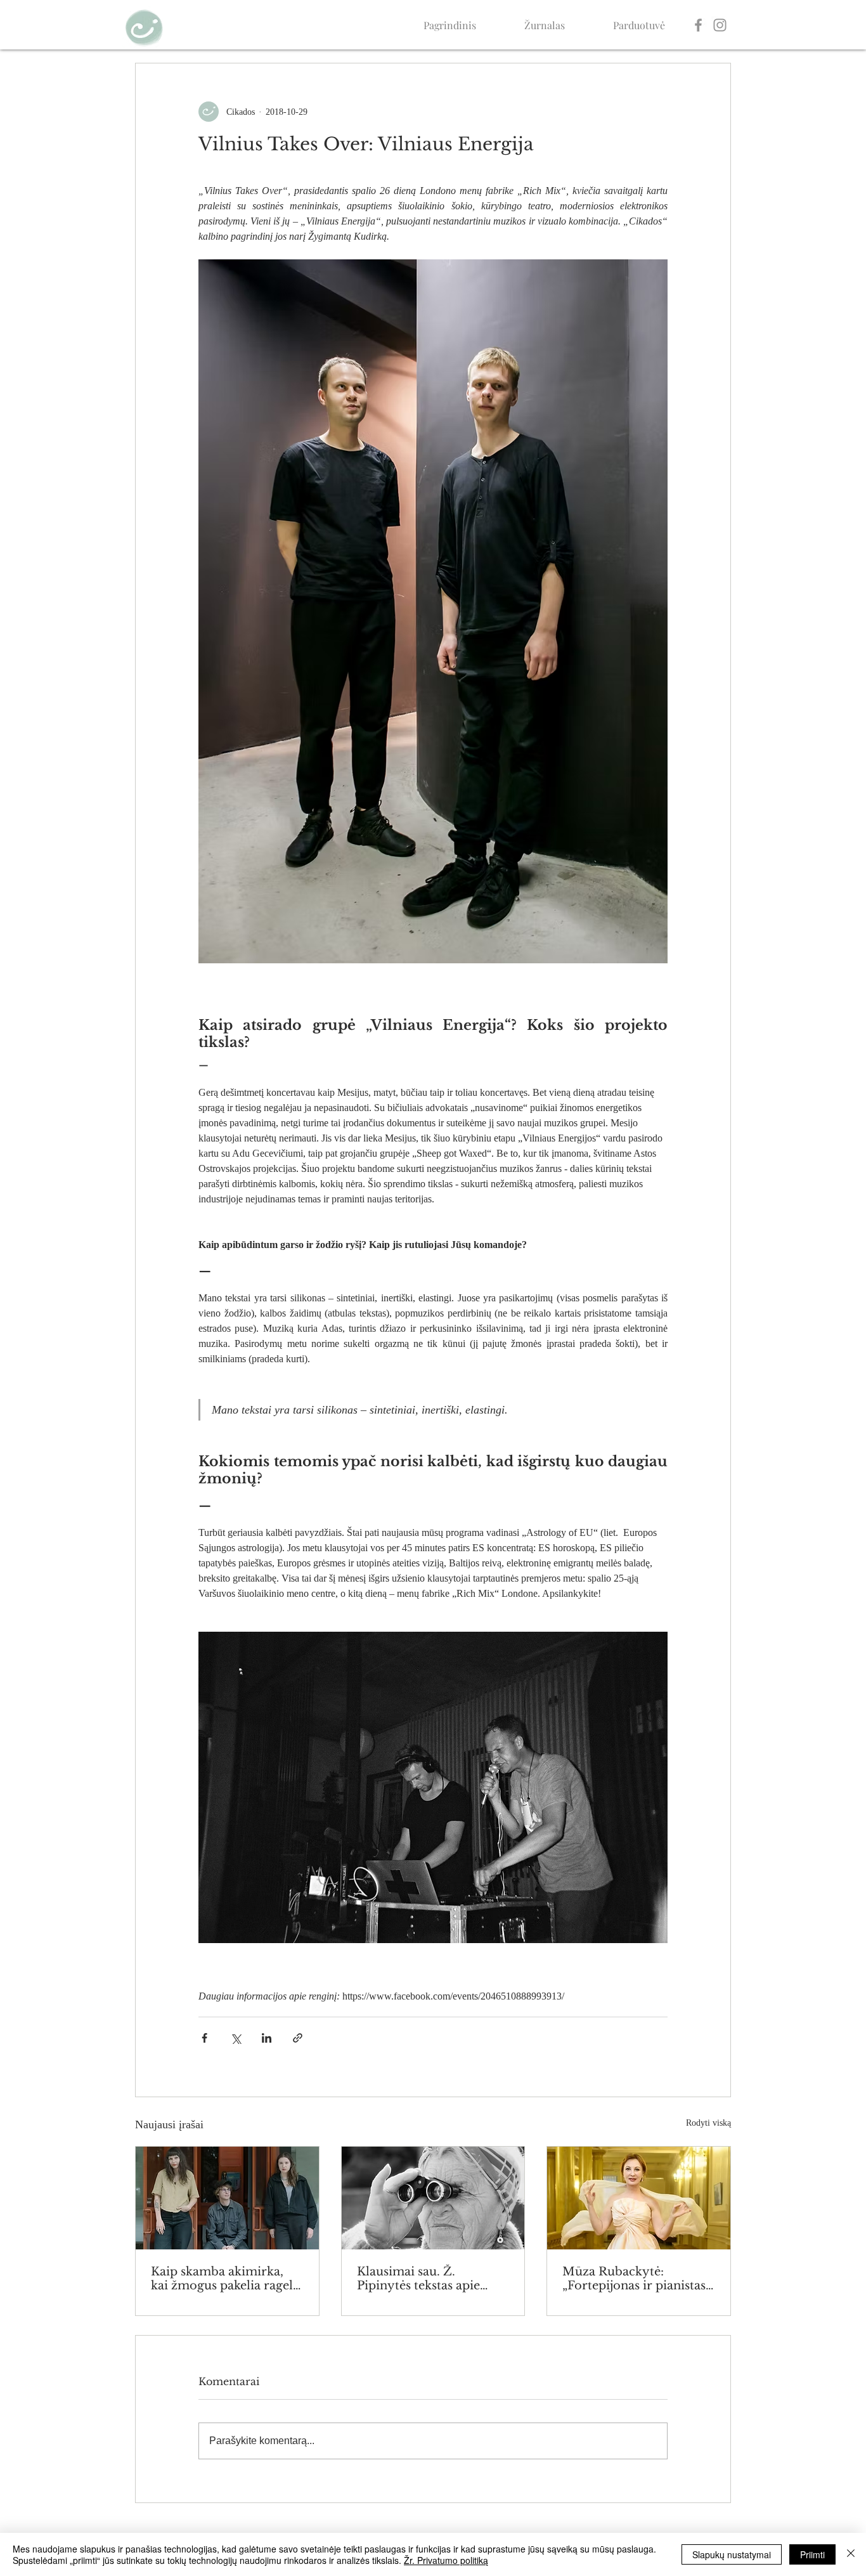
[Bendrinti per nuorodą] (298, 2038)
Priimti (812, 2554)
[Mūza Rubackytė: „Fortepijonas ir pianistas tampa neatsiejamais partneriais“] (639, 2198)
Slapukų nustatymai (732, 2554)
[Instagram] (720, 25)
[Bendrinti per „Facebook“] (204, 2038)
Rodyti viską (708, 2123)
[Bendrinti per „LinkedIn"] (267, 2038)
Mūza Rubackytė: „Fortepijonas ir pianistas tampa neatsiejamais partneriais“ (634, 2279)
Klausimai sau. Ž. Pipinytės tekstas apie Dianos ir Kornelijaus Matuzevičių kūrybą (418, 2279)
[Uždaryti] (851, 2554)
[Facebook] (698, 25)
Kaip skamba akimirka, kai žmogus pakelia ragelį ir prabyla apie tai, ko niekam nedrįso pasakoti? (224, 2279)
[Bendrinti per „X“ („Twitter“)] (236, 2038)
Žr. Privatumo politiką (446, 2560)
